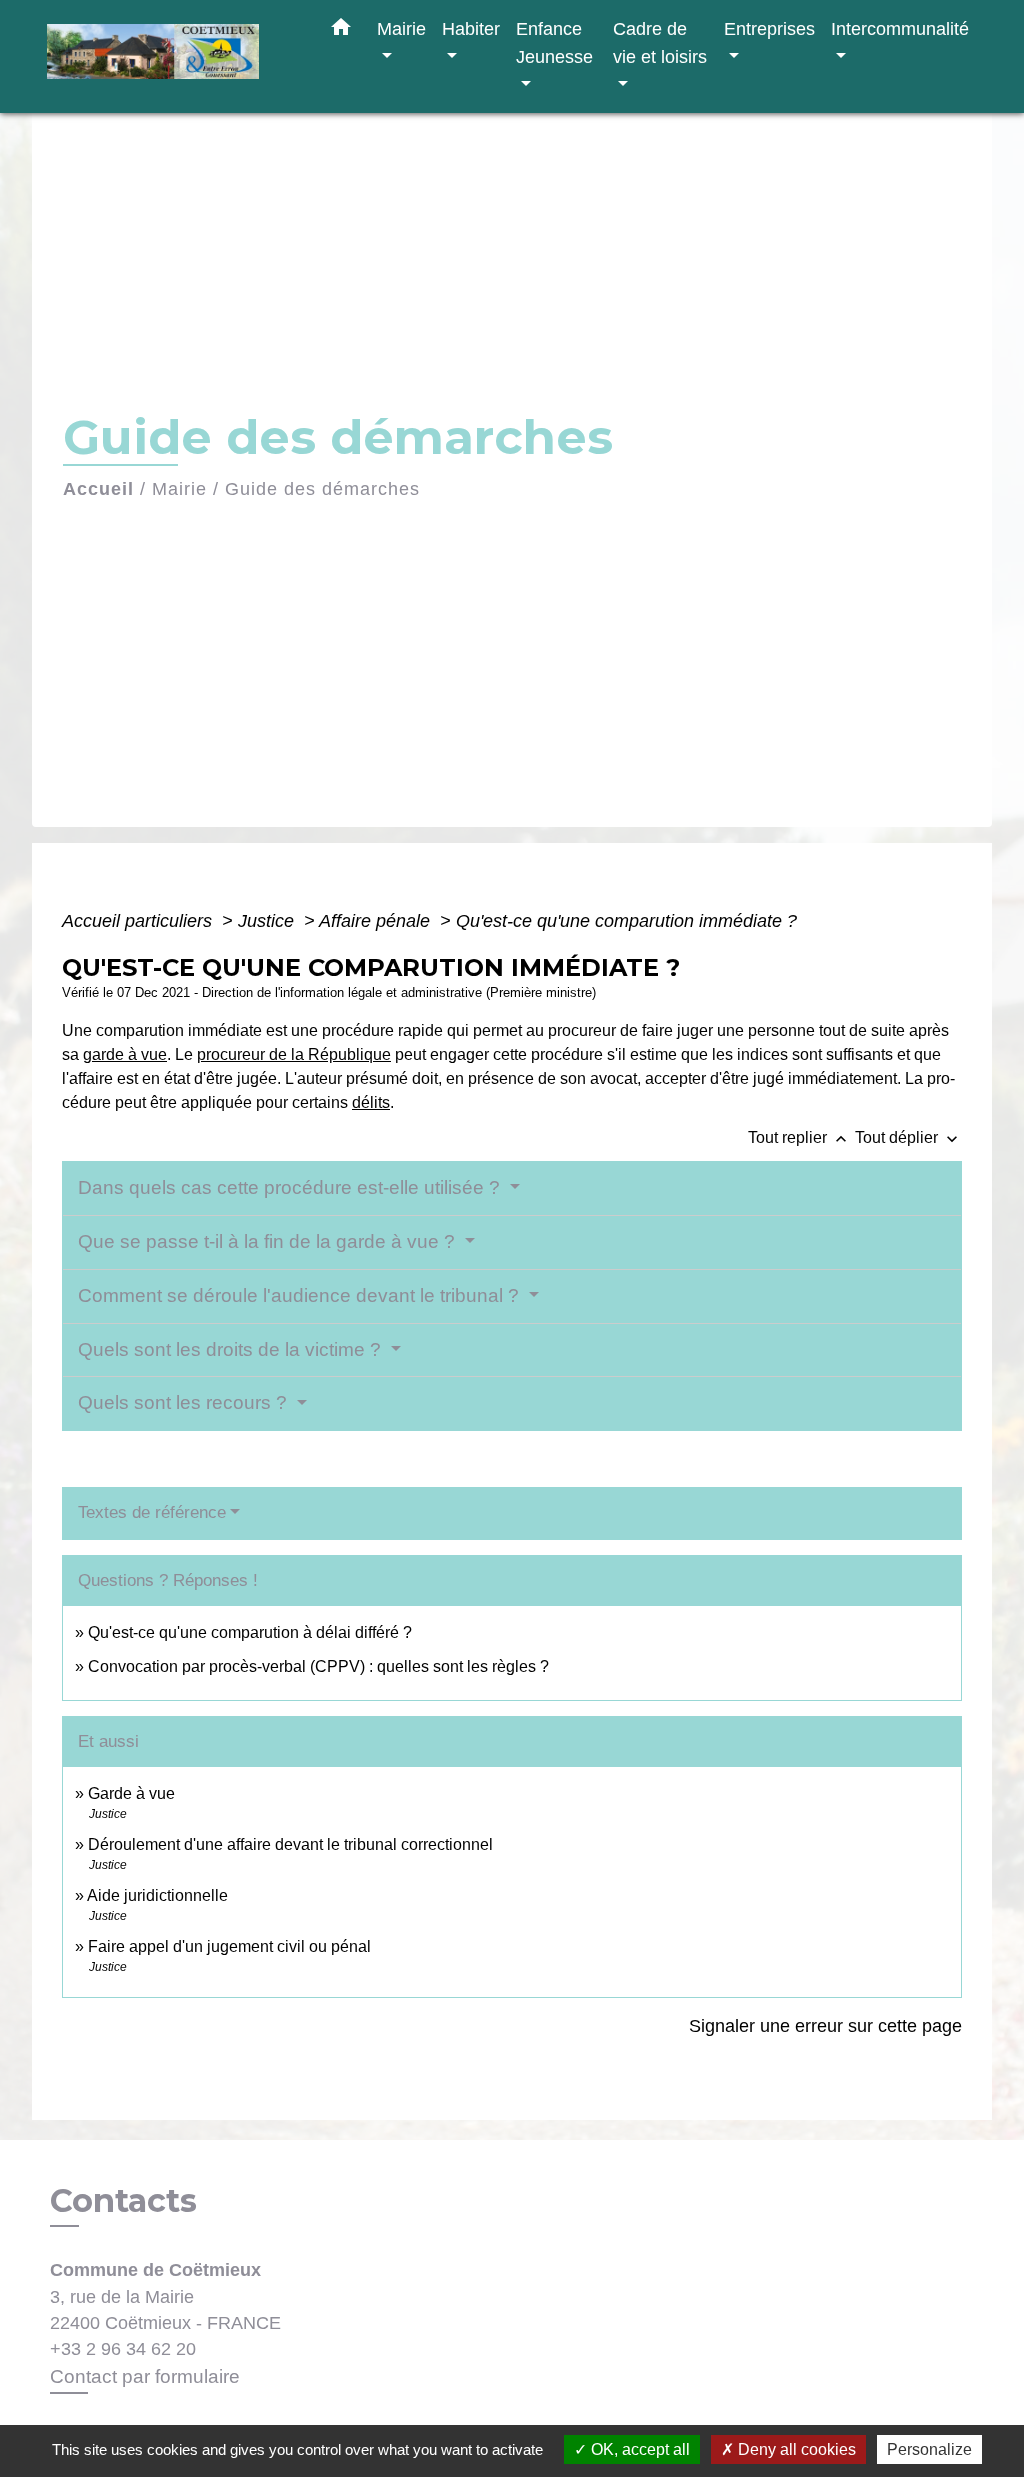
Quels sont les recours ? (185, 1402)
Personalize (929, 2449)
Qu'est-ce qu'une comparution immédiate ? (626, 921)
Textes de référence (152, 1512)
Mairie (179, 489)
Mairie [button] (401, 28)
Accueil (98, 489)
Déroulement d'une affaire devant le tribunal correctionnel (290, 1844)
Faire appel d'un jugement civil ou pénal (229, 1946)
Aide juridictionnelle (157, 1895)
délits (371, 1102)
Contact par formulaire (145, 2376)
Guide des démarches (322, 489)
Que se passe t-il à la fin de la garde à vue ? (269, 1241)
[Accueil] (172, 56)
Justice (268, 921)
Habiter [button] (471, 28)
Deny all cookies (795, 2449)
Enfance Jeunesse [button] (554, 42)
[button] (341, 31)
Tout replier (799, 1137)
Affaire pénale (377, 921)
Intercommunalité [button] (900, 28)
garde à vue (125, 1054)
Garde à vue (131, 1793)
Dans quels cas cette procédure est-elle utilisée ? (291, 1187)
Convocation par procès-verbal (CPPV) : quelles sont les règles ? (318, 1666)
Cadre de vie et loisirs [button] (660, 42)
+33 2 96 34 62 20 (123, 2349)
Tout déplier (908, 1137)
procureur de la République (294, 1054)
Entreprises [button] (769, 28)
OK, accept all (638, 2449)
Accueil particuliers (139, 921)
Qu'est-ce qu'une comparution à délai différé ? (250, 1632)
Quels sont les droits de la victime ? (232, 1349)
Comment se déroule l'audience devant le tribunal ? (301, 1295)
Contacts (123, 2201)
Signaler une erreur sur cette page (825, 2026)
